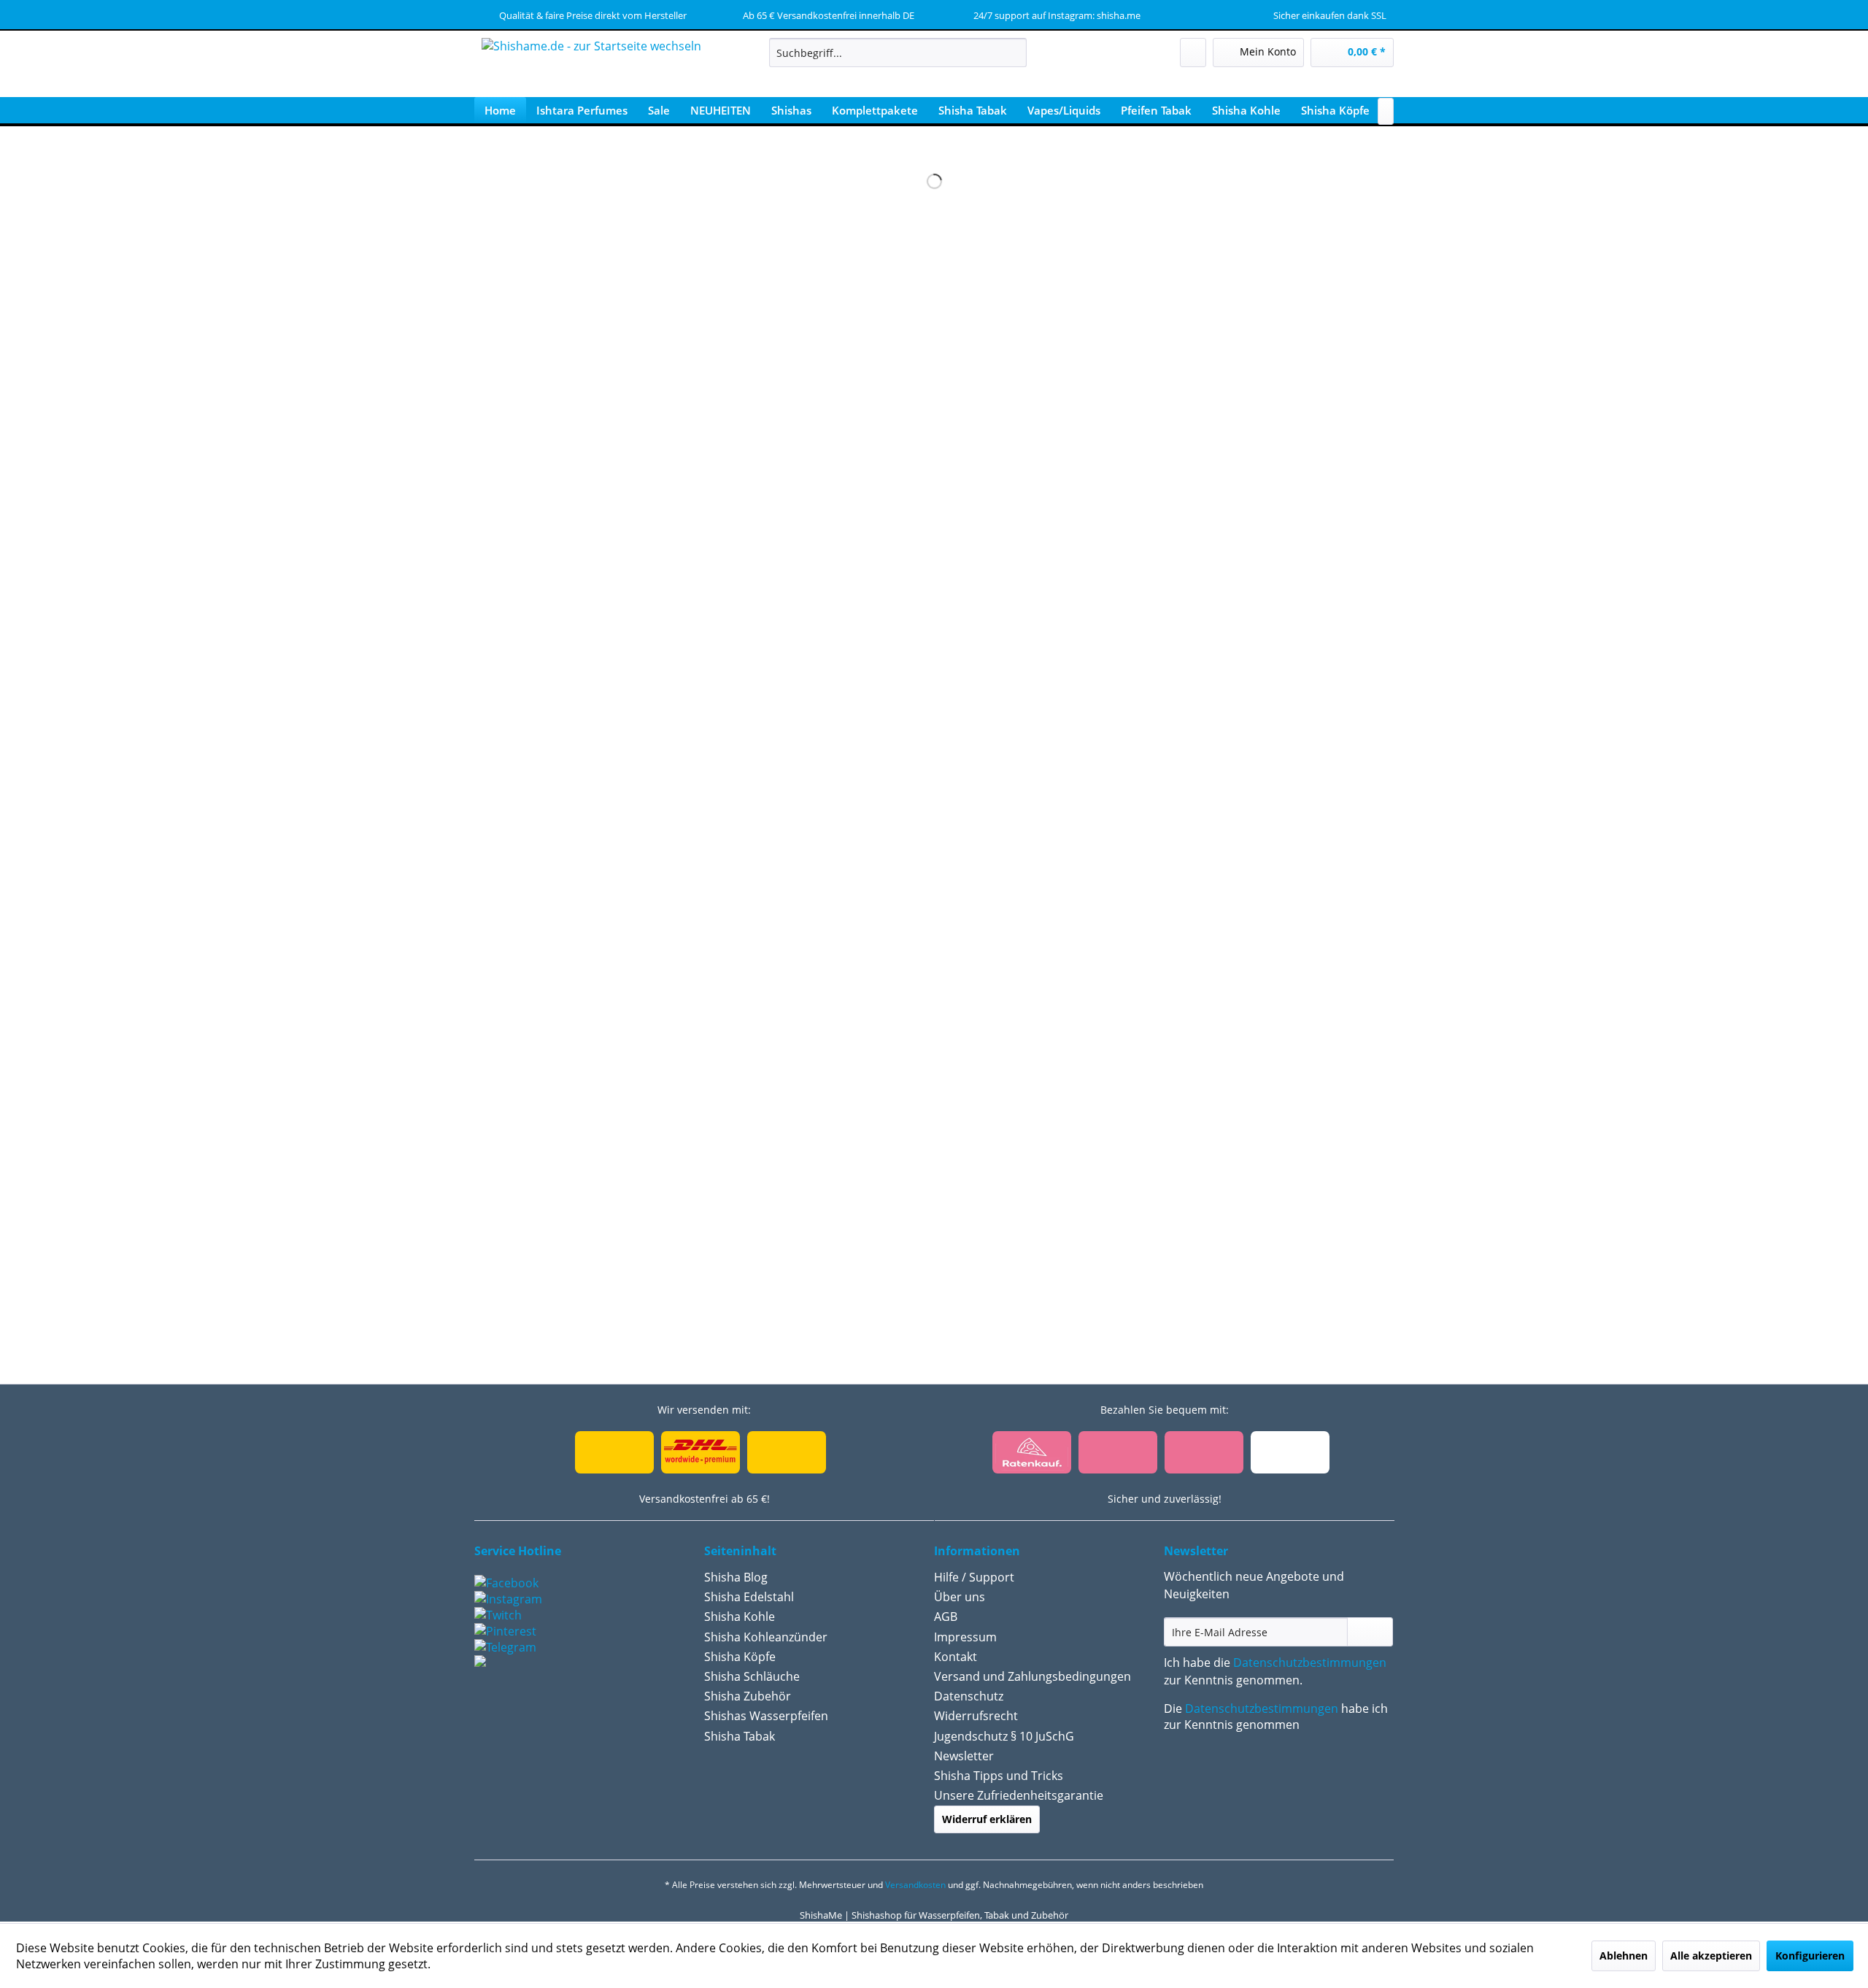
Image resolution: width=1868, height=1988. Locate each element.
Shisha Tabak (740, 1736)
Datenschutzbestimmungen (1310, 1663)
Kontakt (956, 1657)
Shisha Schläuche (752, 1676)
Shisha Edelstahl (749, 1597)
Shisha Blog (736, 1577)
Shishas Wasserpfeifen (766, 1716)
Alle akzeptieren (1711, 1956)
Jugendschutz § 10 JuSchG (1004, 1736)
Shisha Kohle (740, 1617)
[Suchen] (1013, 53)
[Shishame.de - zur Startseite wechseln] (591, 69)
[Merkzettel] (1193, 53)
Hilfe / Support (974, 1577)
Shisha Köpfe (740, 1657)
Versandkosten (915, 1885)
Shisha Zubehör (748, 1696)
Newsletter (964, 1756)
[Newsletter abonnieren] (1370, 1632)
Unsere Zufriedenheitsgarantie (1019, 1795)
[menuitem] (898, 53)
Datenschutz (969, 1696)
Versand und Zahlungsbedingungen (1033, 1676)
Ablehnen (1624, 1956)
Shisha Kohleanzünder (766, 1637)
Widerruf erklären (987, 1819)
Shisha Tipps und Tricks (999, 1776)
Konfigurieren (1810, 1956)
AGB (946, 1617)
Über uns (960, 1597)
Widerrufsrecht (976, 1716)
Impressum (965, 1637)
